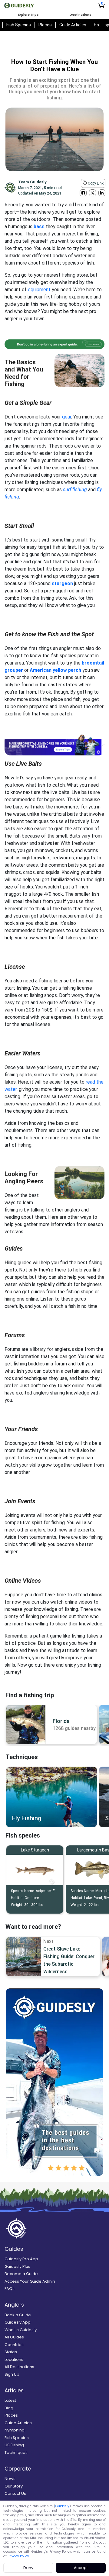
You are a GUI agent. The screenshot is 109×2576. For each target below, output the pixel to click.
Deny (28, 2568)
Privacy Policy (18, 2556)
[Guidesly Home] (19, 5)
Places (45, 25)
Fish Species (19, 25)
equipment (39, 290)
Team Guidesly (32, 182)
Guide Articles (73, 25)
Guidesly (62, 2506)
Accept (81, 2568)
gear (67, 417)
